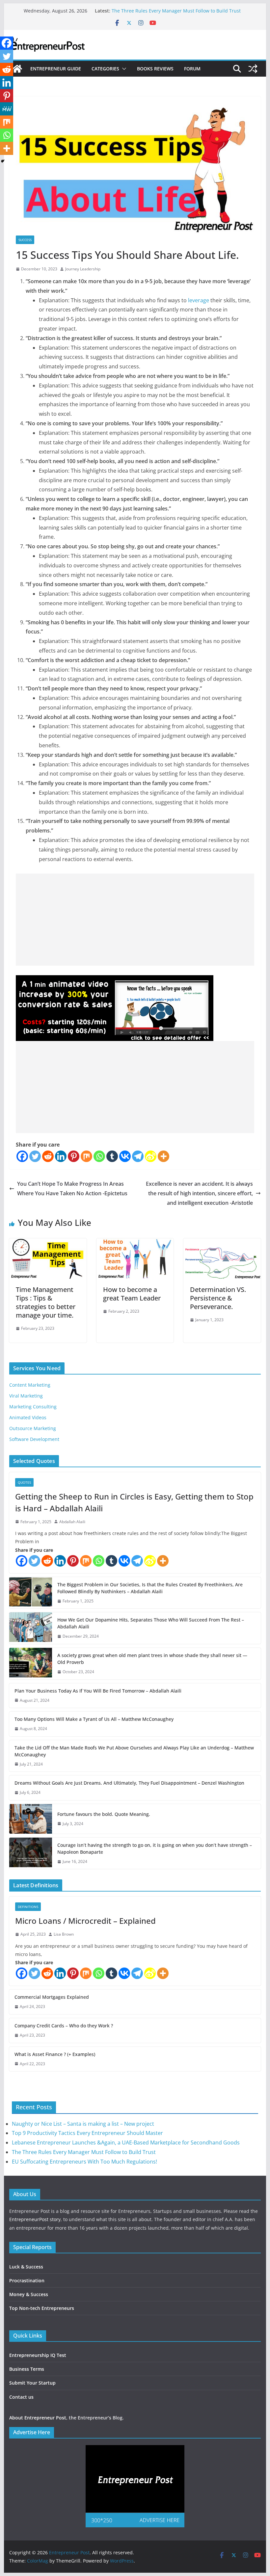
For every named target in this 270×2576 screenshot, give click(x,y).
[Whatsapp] (99, 1156)
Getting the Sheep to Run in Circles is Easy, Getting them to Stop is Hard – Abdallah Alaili (134, 1502)
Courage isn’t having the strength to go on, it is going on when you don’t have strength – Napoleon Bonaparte (155, 1848)
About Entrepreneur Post (38, 2418)
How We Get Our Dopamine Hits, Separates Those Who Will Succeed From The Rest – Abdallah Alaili (151, 1623)
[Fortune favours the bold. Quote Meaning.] (31, 1819)
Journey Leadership (83, 269)
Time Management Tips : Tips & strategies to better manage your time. (46, 1302)
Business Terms (27, 2369)
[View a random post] (253, 69)
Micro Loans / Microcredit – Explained (85, 1921)
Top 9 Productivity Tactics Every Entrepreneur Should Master (87, 2133)
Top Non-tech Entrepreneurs (42, 2308)
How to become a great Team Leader (132, 1294)
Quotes (24, 1482)
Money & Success (29, 2294)
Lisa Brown (64, 1934)
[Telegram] (138, 1156)
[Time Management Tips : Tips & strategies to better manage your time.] (48, 1243)
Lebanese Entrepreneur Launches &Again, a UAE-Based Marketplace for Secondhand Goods (126, 2143)
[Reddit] (48, 1156)
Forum (192, 69)
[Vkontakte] (125, 1156)
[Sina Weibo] (151, 1156)
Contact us (21, 2397)
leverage (199, 300)
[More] (163, 1156)
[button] (123, 69)
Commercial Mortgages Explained (52, 1997)
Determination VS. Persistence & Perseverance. (218, 1298)
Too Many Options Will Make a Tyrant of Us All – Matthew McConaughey (94, 1719)
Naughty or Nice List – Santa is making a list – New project (83, 2124)
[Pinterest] (74, 1156)
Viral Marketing (26, 1396)
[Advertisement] (135, 920)
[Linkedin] (61, 1156)
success (25, 240)
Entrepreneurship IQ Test (38, 2355)
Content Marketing (30, 1385)
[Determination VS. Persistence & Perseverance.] (222, 1243)
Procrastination (27, 2280)
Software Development (34, 1439)
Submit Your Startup (32, 2383)
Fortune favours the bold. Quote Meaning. (104, 1814)
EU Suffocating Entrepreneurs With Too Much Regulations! (84, 2162)
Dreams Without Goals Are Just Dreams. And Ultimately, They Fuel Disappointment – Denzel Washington (129, 1783)
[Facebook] (22, 1156)
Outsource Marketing (33, 1428)
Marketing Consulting (33, 1407)
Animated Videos (28, 1417)
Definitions (28, 1907)
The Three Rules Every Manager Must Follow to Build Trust (176, 11)
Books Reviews (155, 69)
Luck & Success (26, 2267)
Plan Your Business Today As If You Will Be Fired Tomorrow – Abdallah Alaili (98, 1691)
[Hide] (3, 161)
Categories (105, 69)
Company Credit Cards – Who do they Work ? (64, 2026)
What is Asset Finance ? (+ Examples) (55, 2054)
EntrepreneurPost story (35, 2219)
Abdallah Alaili (72, 1522)
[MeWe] (7, 109)
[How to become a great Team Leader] (135, 1243)
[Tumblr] (112, 1156)
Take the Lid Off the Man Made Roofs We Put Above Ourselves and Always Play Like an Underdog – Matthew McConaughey (134, 1751)
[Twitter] (35, 1156)
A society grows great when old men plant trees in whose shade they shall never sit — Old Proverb (152, 1659)
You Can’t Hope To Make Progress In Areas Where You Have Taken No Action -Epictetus (72, 1189)
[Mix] (86, 1156)
